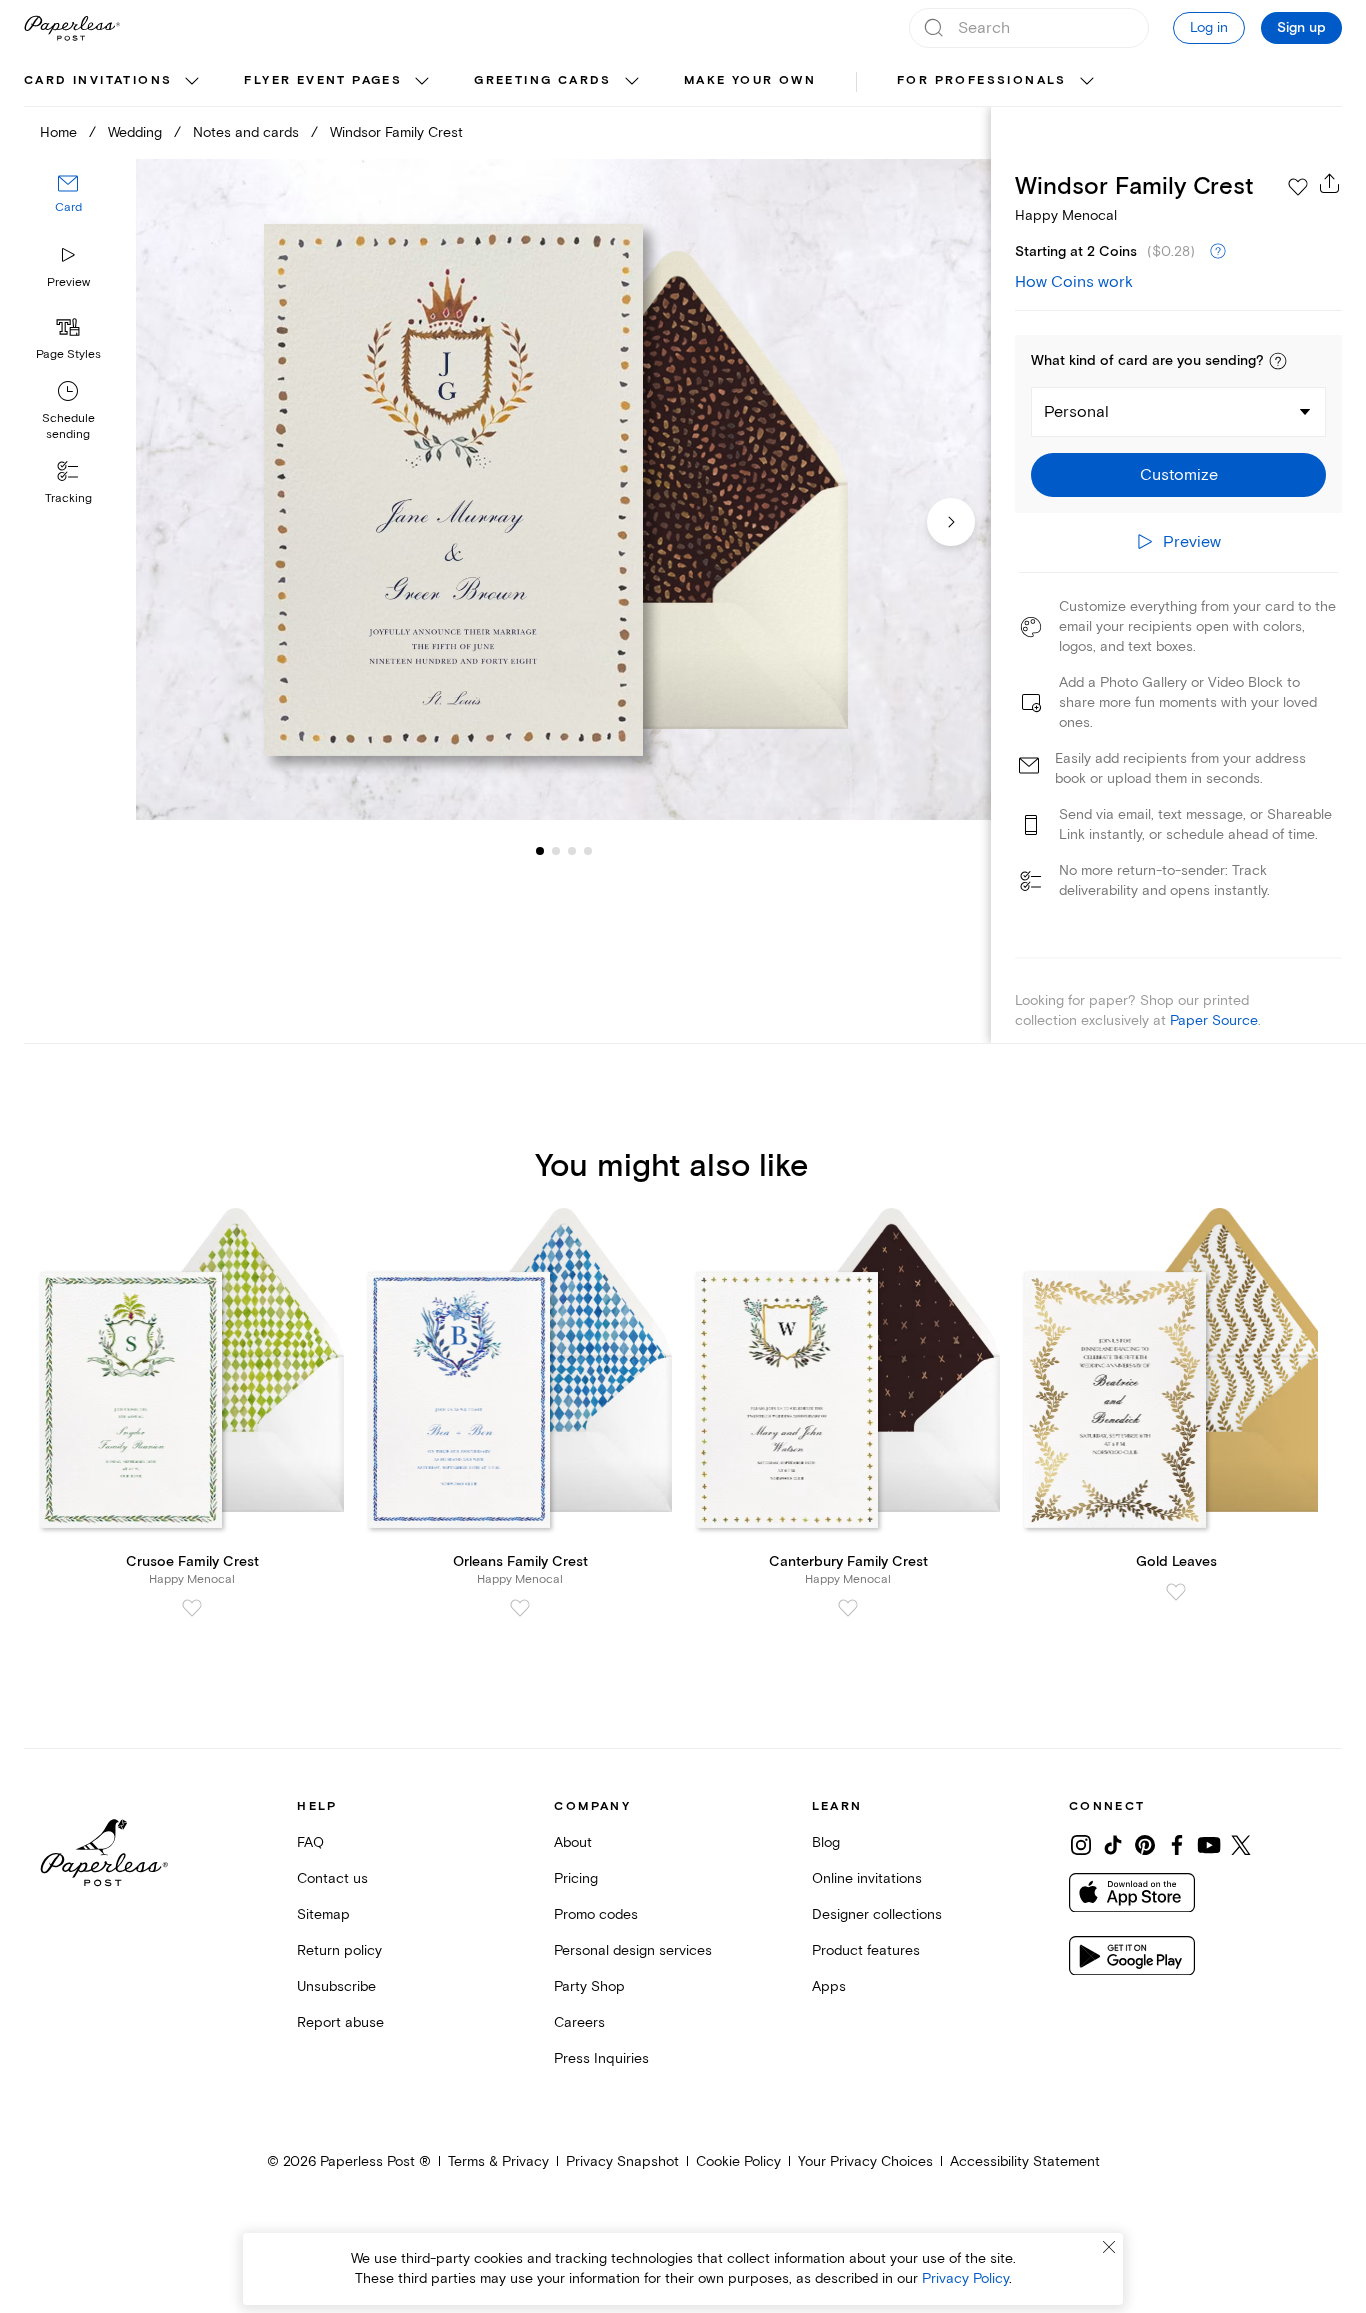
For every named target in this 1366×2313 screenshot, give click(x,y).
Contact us (332, 1878)
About (573, 1842)
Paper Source (1214, 1020)
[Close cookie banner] (1109, 2247)
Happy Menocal (1066, 215)
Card (68, 207)
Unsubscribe (336, 1986)
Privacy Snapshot (622, 2161)
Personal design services (633, 1950)
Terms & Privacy (498, 2161)
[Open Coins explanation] (1218, 252)
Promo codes (596, 1914)
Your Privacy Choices (865, 2161)
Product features (866, 1950)
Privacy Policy (965, 2278)
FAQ (310, 1842)
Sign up (1301, 28)
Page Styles (68, 354)
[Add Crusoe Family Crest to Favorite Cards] (192, 1608)
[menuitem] (114, 82)
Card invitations (98, 80)
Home (58, 132)
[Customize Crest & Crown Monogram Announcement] (563, 489)
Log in (1209, 27)
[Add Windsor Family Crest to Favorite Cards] (1298, 187)
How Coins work (1074, 282)
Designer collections (877, 1914)
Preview (68, 282)
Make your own (750, 80)
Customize (1179, 475)
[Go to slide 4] (572, 850)
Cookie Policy (738, 2161)
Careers (579, 2022)
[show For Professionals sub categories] (1087, 82)
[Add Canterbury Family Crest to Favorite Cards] (848, 1608)
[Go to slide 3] (556, 850)
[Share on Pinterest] (1145, 1845)
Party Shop (589, 1986)
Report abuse (340, 2022)
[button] (1278, 361)
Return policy (339, 1950)
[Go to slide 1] (540, 850)
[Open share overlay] (1330, 183)
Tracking (68, 498)
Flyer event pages (323, 80)
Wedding (135, 132)
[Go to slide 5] (588, 850)
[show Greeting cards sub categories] (632, 82)
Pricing (576, 1878)
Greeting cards (543, 80)
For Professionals (982, 80)
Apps (829, 1986)
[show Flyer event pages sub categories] (422, 82)
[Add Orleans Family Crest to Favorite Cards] (520, 1608)
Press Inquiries (601, 2058)
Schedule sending (68, 426)
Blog (826, 1842)
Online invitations (867, 1878)
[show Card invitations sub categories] (192, 82)
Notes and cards (246, 132)
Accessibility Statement (1025, 2161)
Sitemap (323, 1914)
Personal (1076, 412)
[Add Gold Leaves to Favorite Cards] (1176, 1592)
